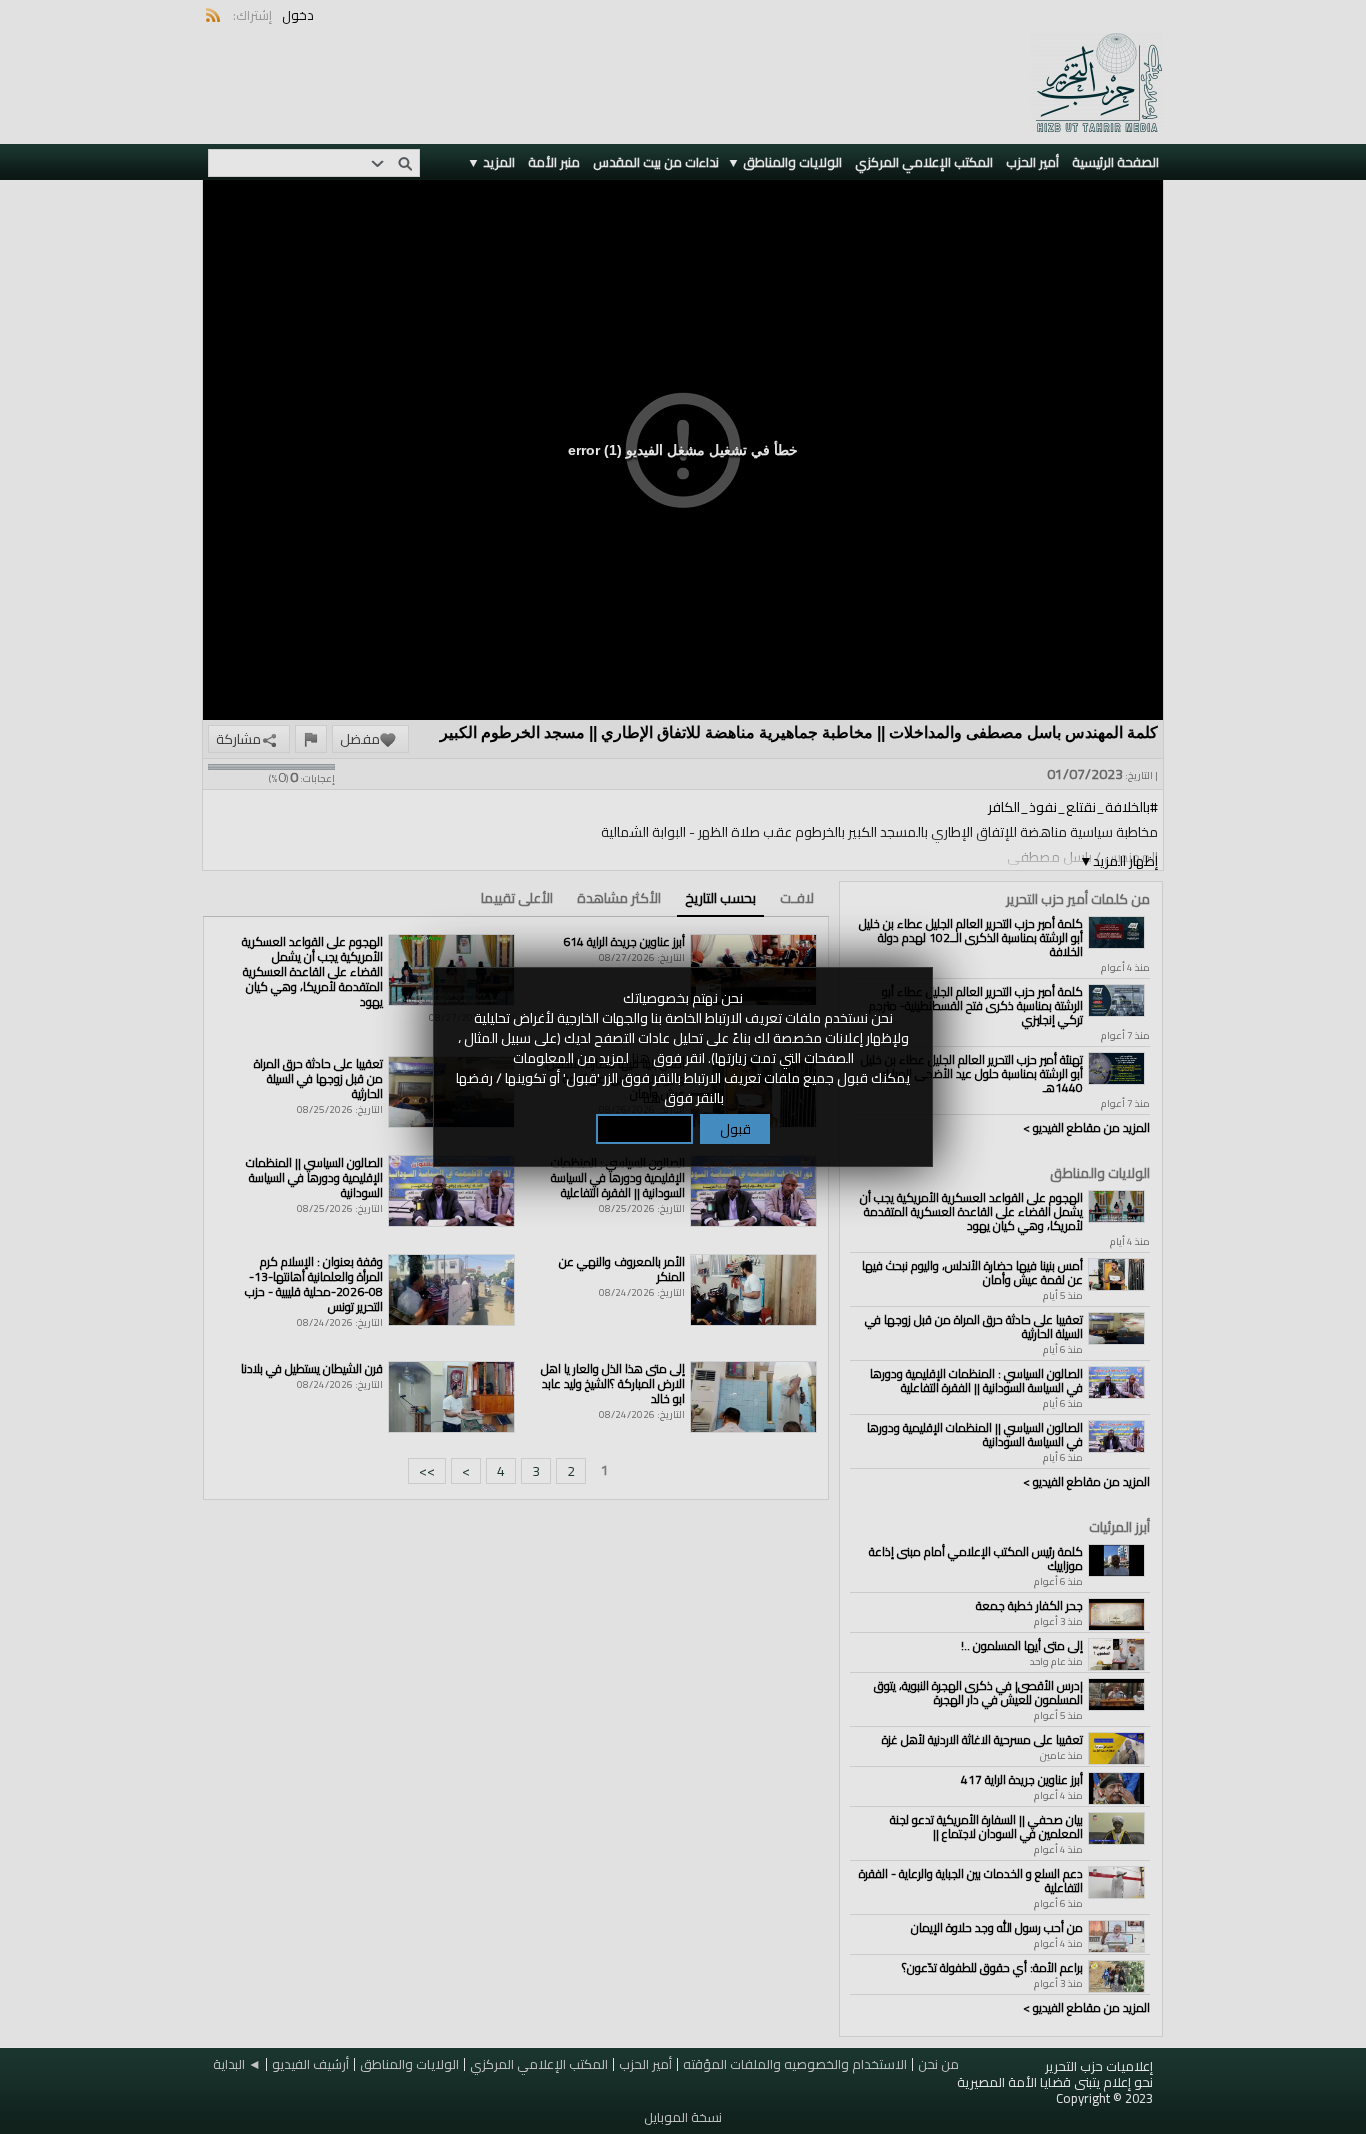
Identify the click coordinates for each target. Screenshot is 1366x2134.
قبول (735, 1129)
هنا (641, 1058)
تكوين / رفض (644, 1129)
